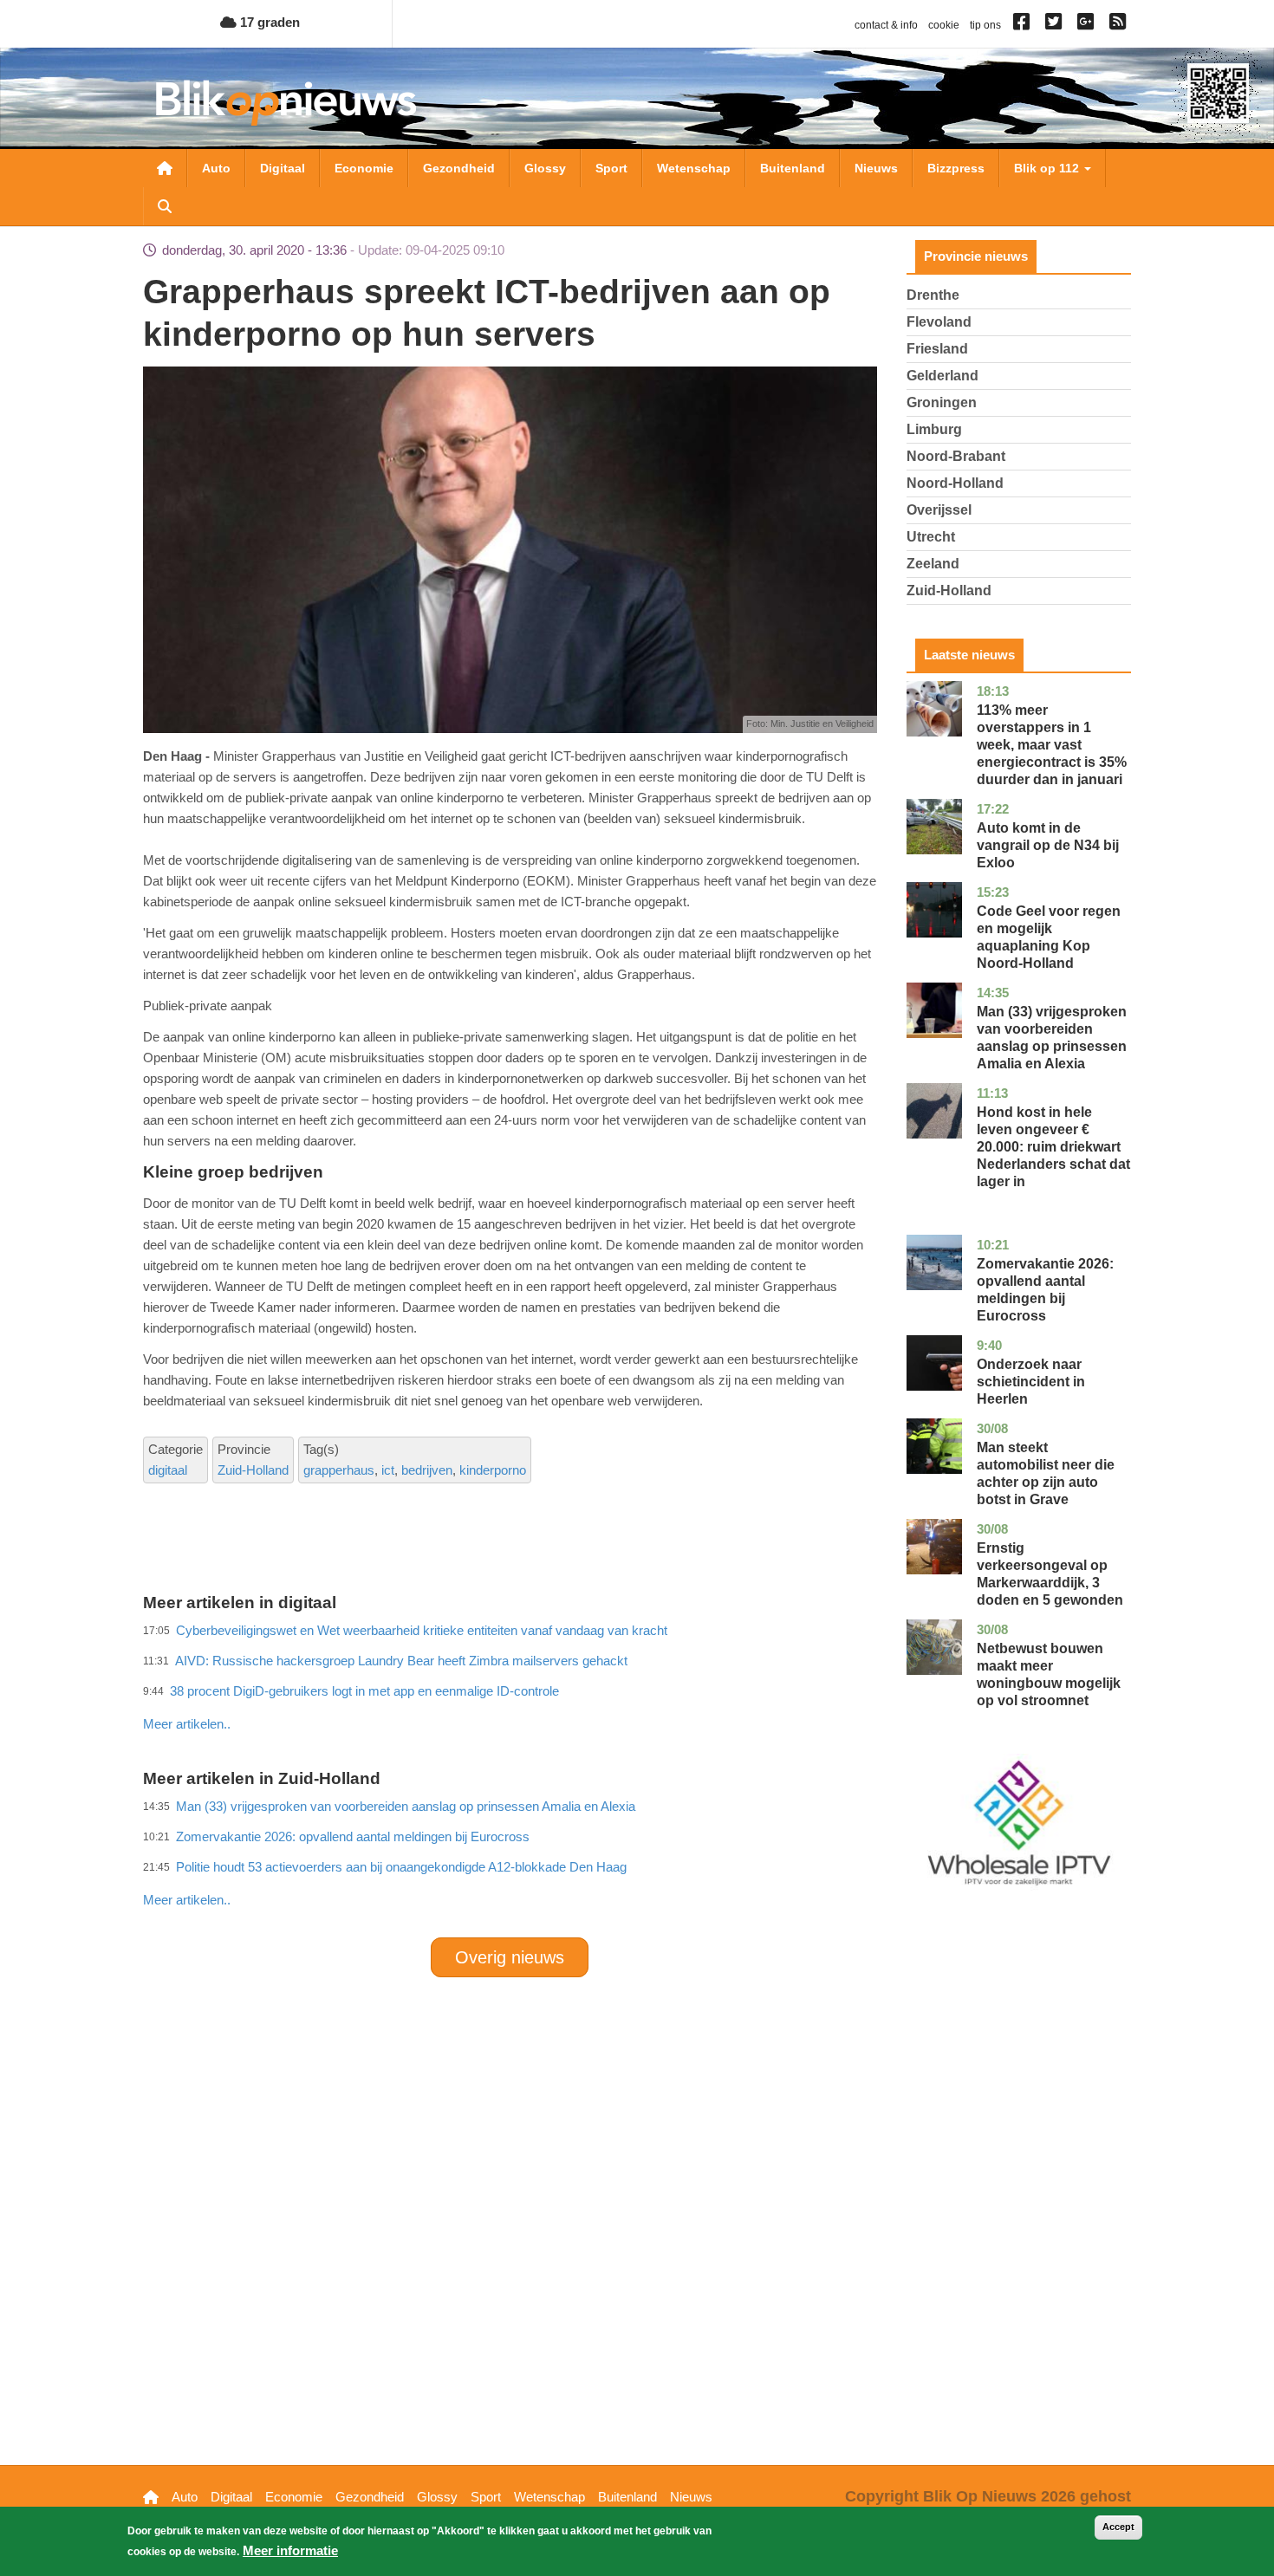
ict (388, 1470)
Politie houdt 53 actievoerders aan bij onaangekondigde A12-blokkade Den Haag (401, 1867)
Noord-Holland (955, 483)
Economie (364, 168)
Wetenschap (694, 168)
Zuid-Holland (253, 1470)
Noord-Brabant (956, 456)
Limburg (934, 429)
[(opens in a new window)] (1024, 25)
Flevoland (939, 322)
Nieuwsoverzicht (165, 168)
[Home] (286, 103)
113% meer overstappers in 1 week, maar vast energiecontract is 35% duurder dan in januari (1052, 745)
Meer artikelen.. (187, 1724)
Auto (216, 168)
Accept (1118, 2527)
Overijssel (939, 510)
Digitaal (283, 168)
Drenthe (933, 295)
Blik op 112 (1048, 168)
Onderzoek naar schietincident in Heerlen (1031, 1382)
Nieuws (876, 168)
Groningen (942, 402)
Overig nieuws (510, 1957)
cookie (944, 25)
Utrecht (931, 537)
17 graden (268, 22)
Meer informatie (290, 2550)
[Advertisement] (510, 1686)
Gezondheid (459, 168)
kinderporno (493, 1470)
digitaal (168, 1470)
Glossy (545, 168)
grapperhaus (339, 1470)
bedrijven (427, 1470)
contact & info (886, 25)
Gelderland (942, 376)
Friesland (937, 349)
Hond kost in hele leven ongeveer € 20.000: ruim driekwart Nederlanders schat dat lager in (1053, 1147)
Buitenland (793, 168)
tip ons (985, 25)
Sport (611, 168)
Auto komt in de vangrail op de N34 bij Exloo (1048, 845)
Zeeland (933, 564)
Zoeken (165, 206)
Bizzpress (956, 168)
